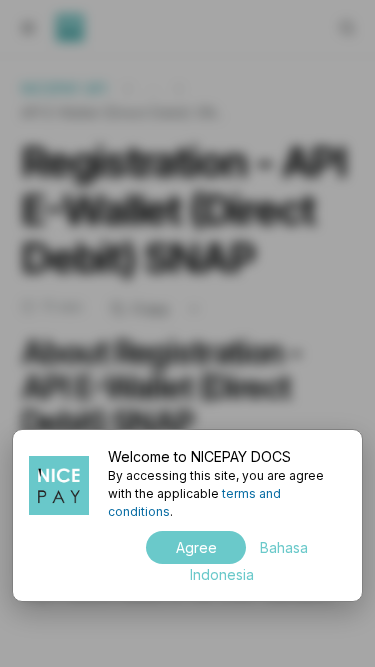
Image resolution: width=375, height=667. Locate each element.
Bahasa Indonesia (249, 561)
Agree (196, 547)
